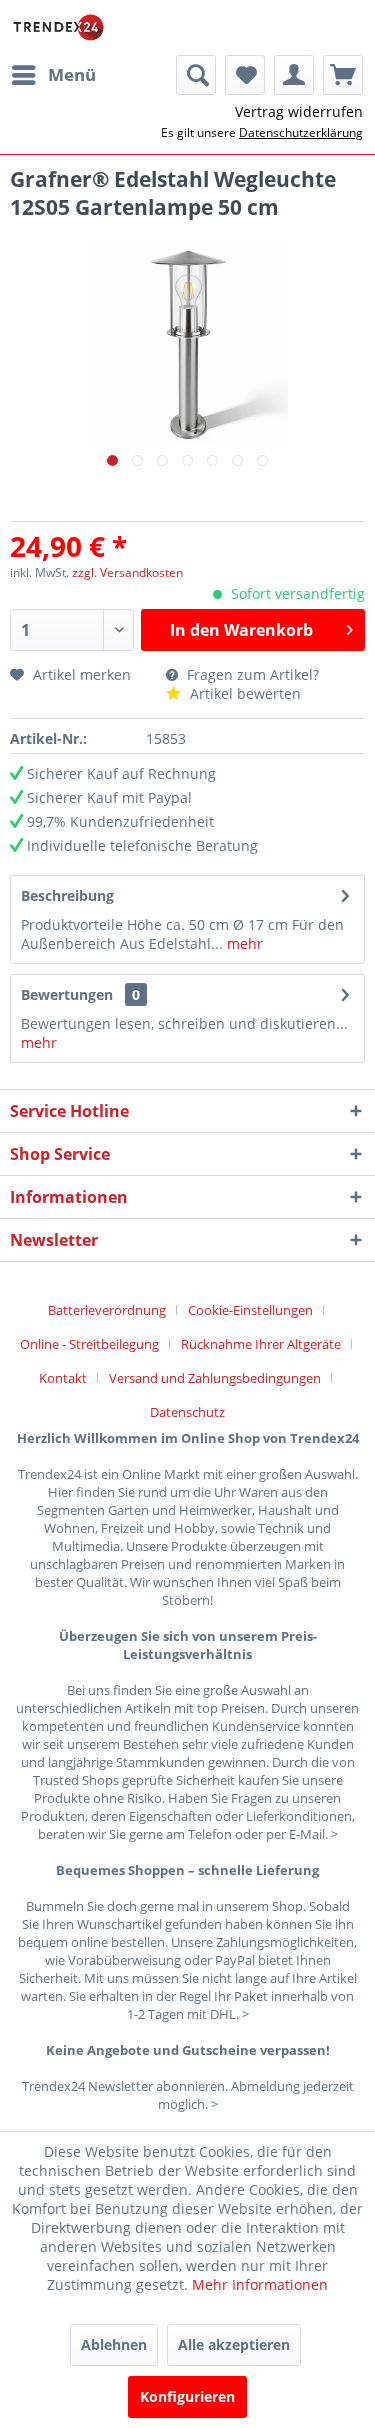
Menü (72, 74)
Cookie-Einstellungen (250, 1310)
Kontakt (63, 1378)
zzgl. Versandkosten (127, 572)
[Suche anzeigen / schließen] (196, 75)
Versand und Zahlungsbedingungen (215, 1378)
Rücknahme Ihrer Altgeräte (261, 1344)
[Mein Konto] (294, 75)
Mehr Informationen (260, 2284)
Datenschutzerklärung (301, 132)
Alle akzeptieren (234, 2344)
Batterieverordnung (107, 1310)
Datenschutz (187, 1412)
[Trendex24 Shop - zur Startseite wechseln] (58, 27)
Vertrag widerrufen (299, 111)
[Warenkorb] (343, 75)
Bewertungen (67, 994)
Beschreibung (67, 895)
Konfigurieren (187, 2396)
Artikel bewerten (243, 693)
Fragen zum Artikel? (251, 674)
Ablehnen (114, 2344)
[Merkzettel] (245, 75)
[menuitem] (53, 75)
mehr (243, 943)
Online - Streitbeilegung (89, 1344)
